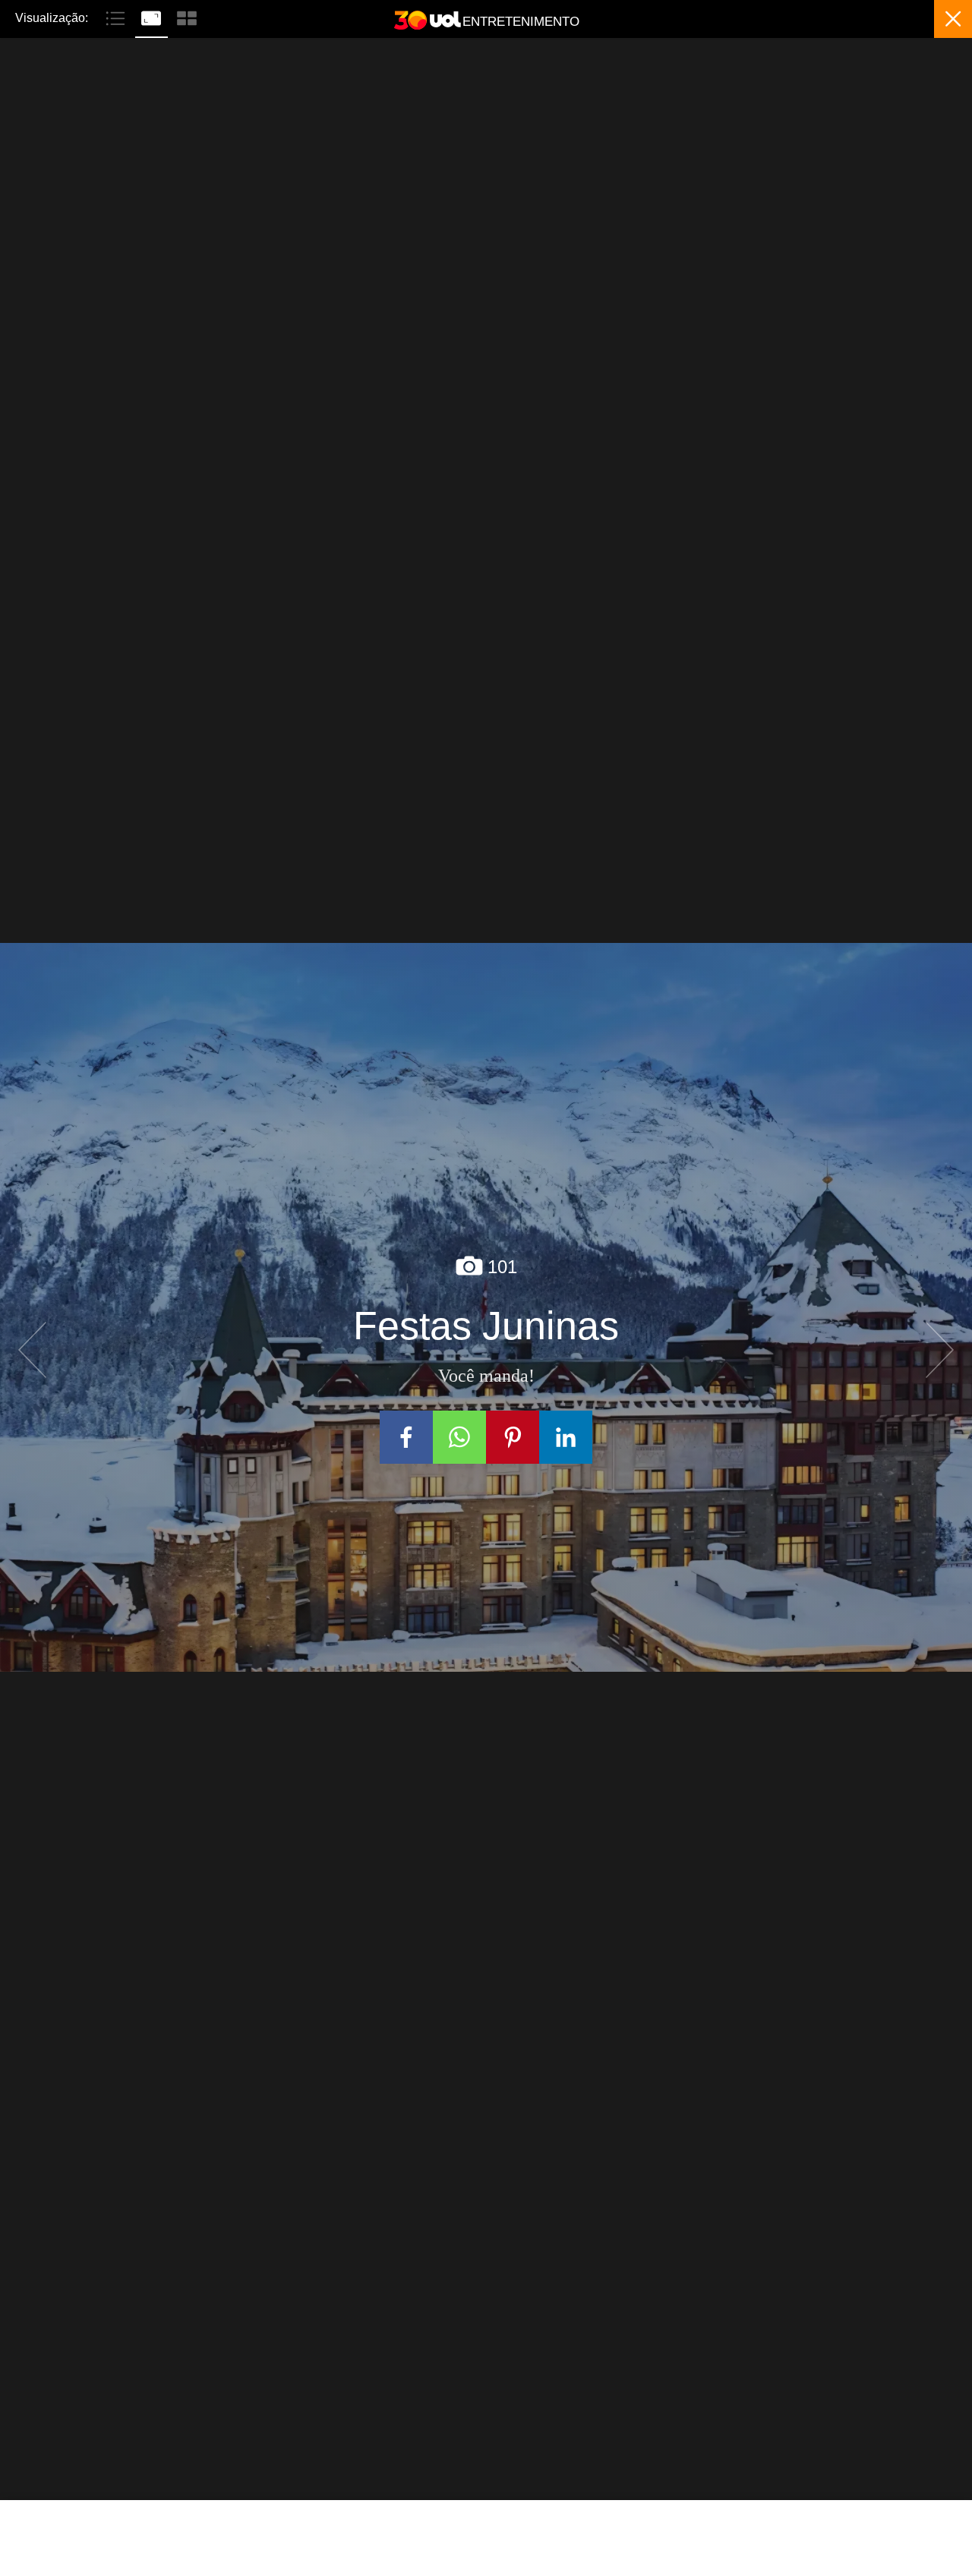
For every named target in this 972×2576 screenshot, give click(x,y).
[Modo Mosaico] (187, 17)
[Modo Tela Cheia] (153, 17)
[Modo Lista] (117, 17)
